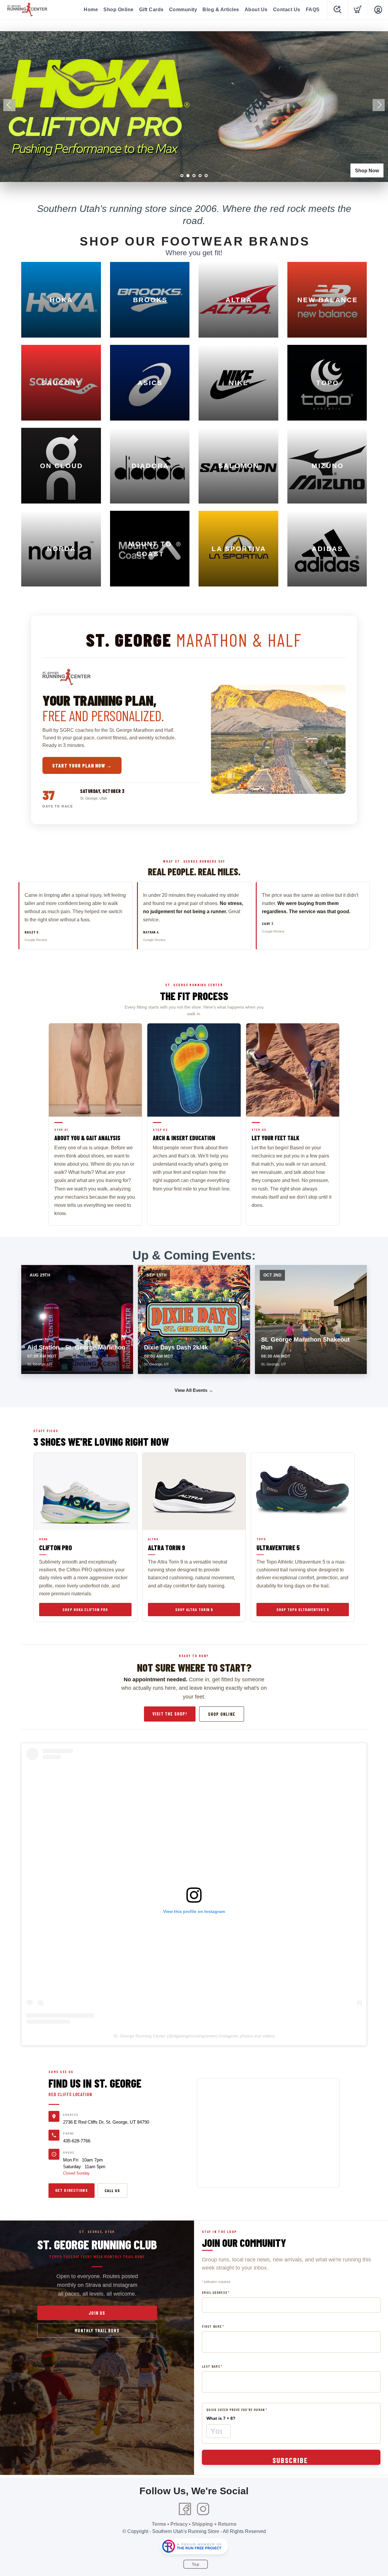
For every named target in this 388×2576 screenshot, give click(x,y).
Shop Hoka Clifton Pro (85, 1610)
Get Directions (72, 2190)
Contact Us (287, 10)
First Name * (213, 2326)
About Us (256, 10)
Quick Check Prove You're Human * (237, 2410)
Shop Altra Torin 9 (194, 1610)
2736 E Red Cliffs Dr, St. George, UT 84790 (106, 2122)
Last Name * (212, 2366)
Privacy (179, 2524)
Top (196, 2564)
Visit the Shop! (170, 1714)
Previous (9, 105)
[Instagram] (203, 2509)
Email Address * (216, 2292)
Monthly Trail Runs (97, 2330)
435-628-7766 (77, 2141)
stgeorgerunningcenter (195, 2036)
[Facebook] (185, 2509)
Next (379, 105)
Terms (159, 2524)
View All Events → (194, 1390)
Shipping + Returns (214, 2524)
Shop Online (119, 10)
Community (183, 10)
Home (91, 10)
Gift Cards (151, 10)
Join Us (97, 2313)
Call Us (112, 2190)
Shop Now (367, 171)
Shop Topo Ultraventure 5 (303, 1610)
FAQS (313, 10)
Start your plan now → (82, 765)
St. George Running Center (140, 2036)
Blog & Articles (221, 10)
